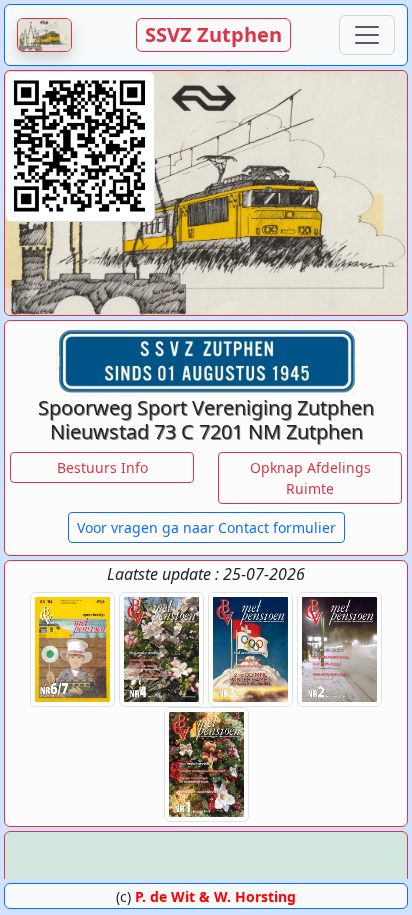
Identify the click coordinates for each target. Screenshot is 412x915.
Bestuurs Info (102, 467)
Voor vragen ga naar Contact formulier (206, 527)
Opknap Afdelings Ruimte (310, 478)
